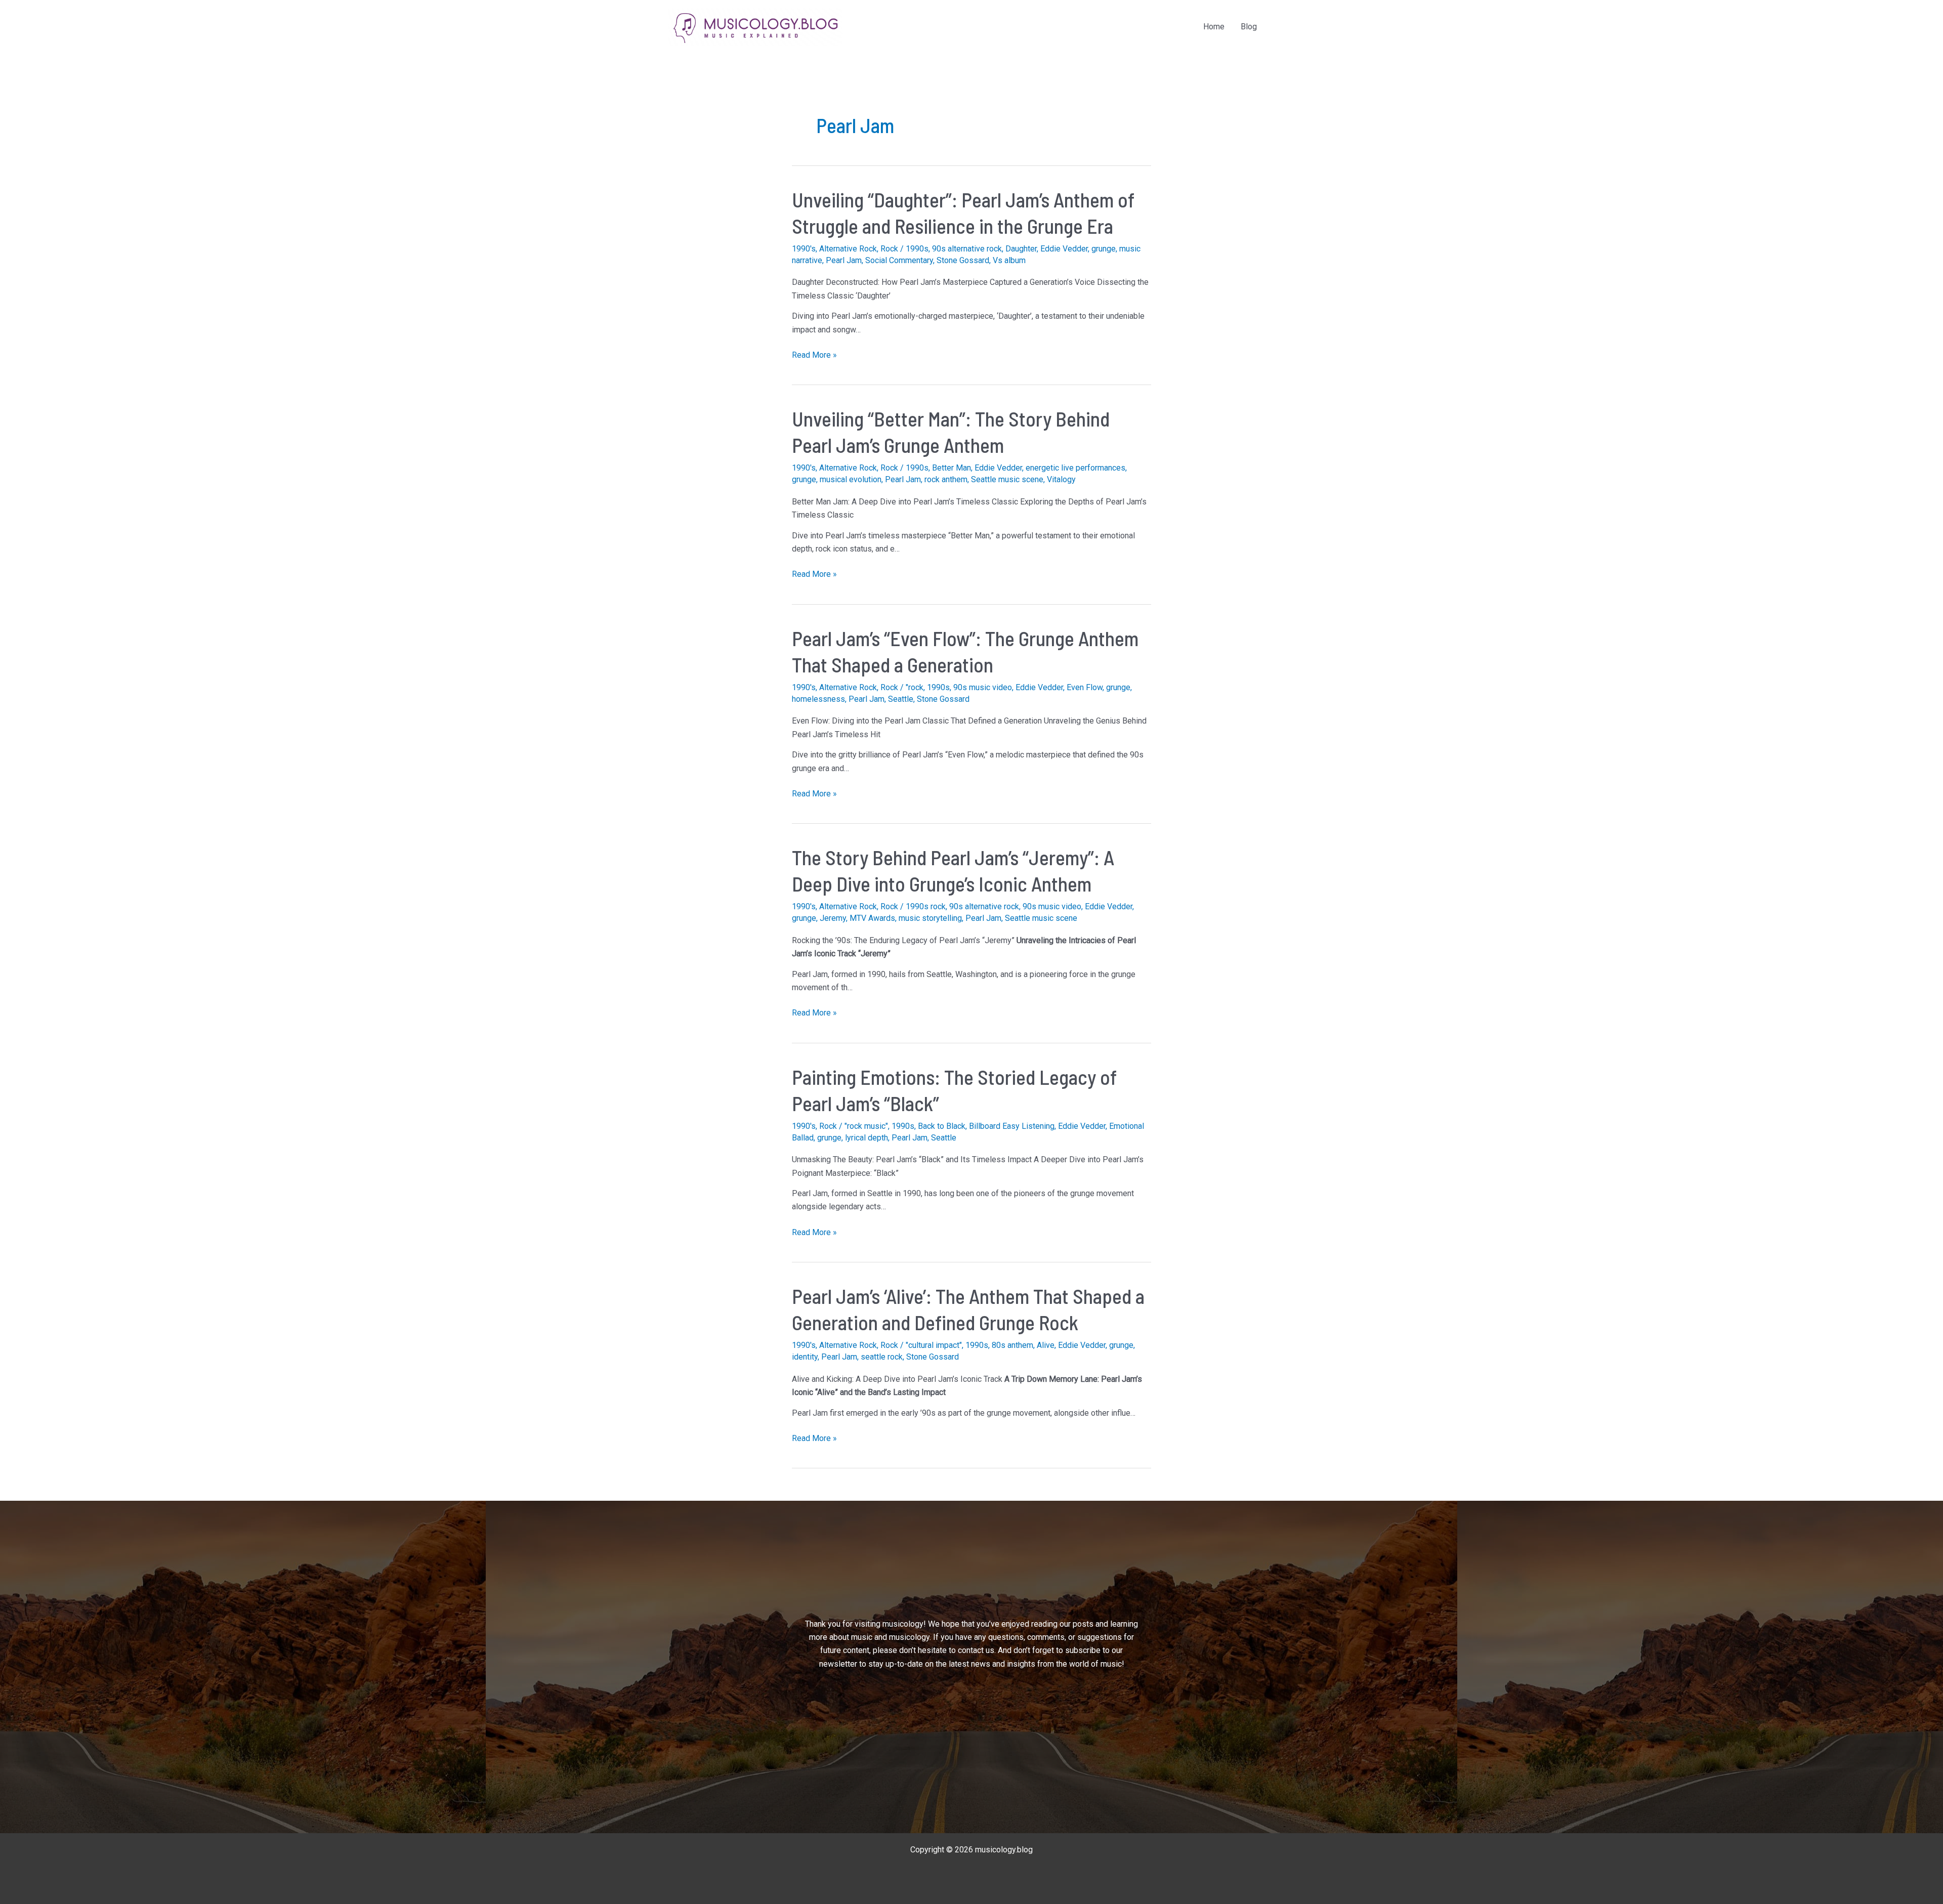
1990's (804, 249)
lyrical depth (867, 1138)
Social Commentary (899, 260)
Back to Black (942, 1126)
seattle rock (882, 1357)
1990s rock (926, 906)
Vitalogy (1061, 479)
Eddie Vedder (1064, 249)
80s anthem (1012, 1345)
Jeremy (833, 918)
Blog (1249, 27)
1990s (917, 249)
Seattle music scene (1007, 479)
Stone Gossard (963, 260)
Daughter (1021, 249)
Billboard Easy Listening (1012, 1126)
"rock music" (866, 1126)
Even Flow (1085, 687)
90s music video (983, 687)
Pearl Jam (844, 260)
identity (805, 1357)
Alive (1046, 1345)
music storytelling (930, 918)
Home (1214, 27)
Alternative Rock (848, 249)
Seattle (901, 699)
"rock (915, 687)
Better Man (952, 468)
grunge (1104, 249)
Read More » (814, 356)
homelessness (818, 699)
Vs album (1009, 260)
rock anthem (946, 479)
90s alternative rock (967, 249)
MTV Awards (872, 918)
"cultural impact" (934, 1345)
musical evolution (851, 479)
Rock (889, 249)
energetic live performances (1075, 468)
